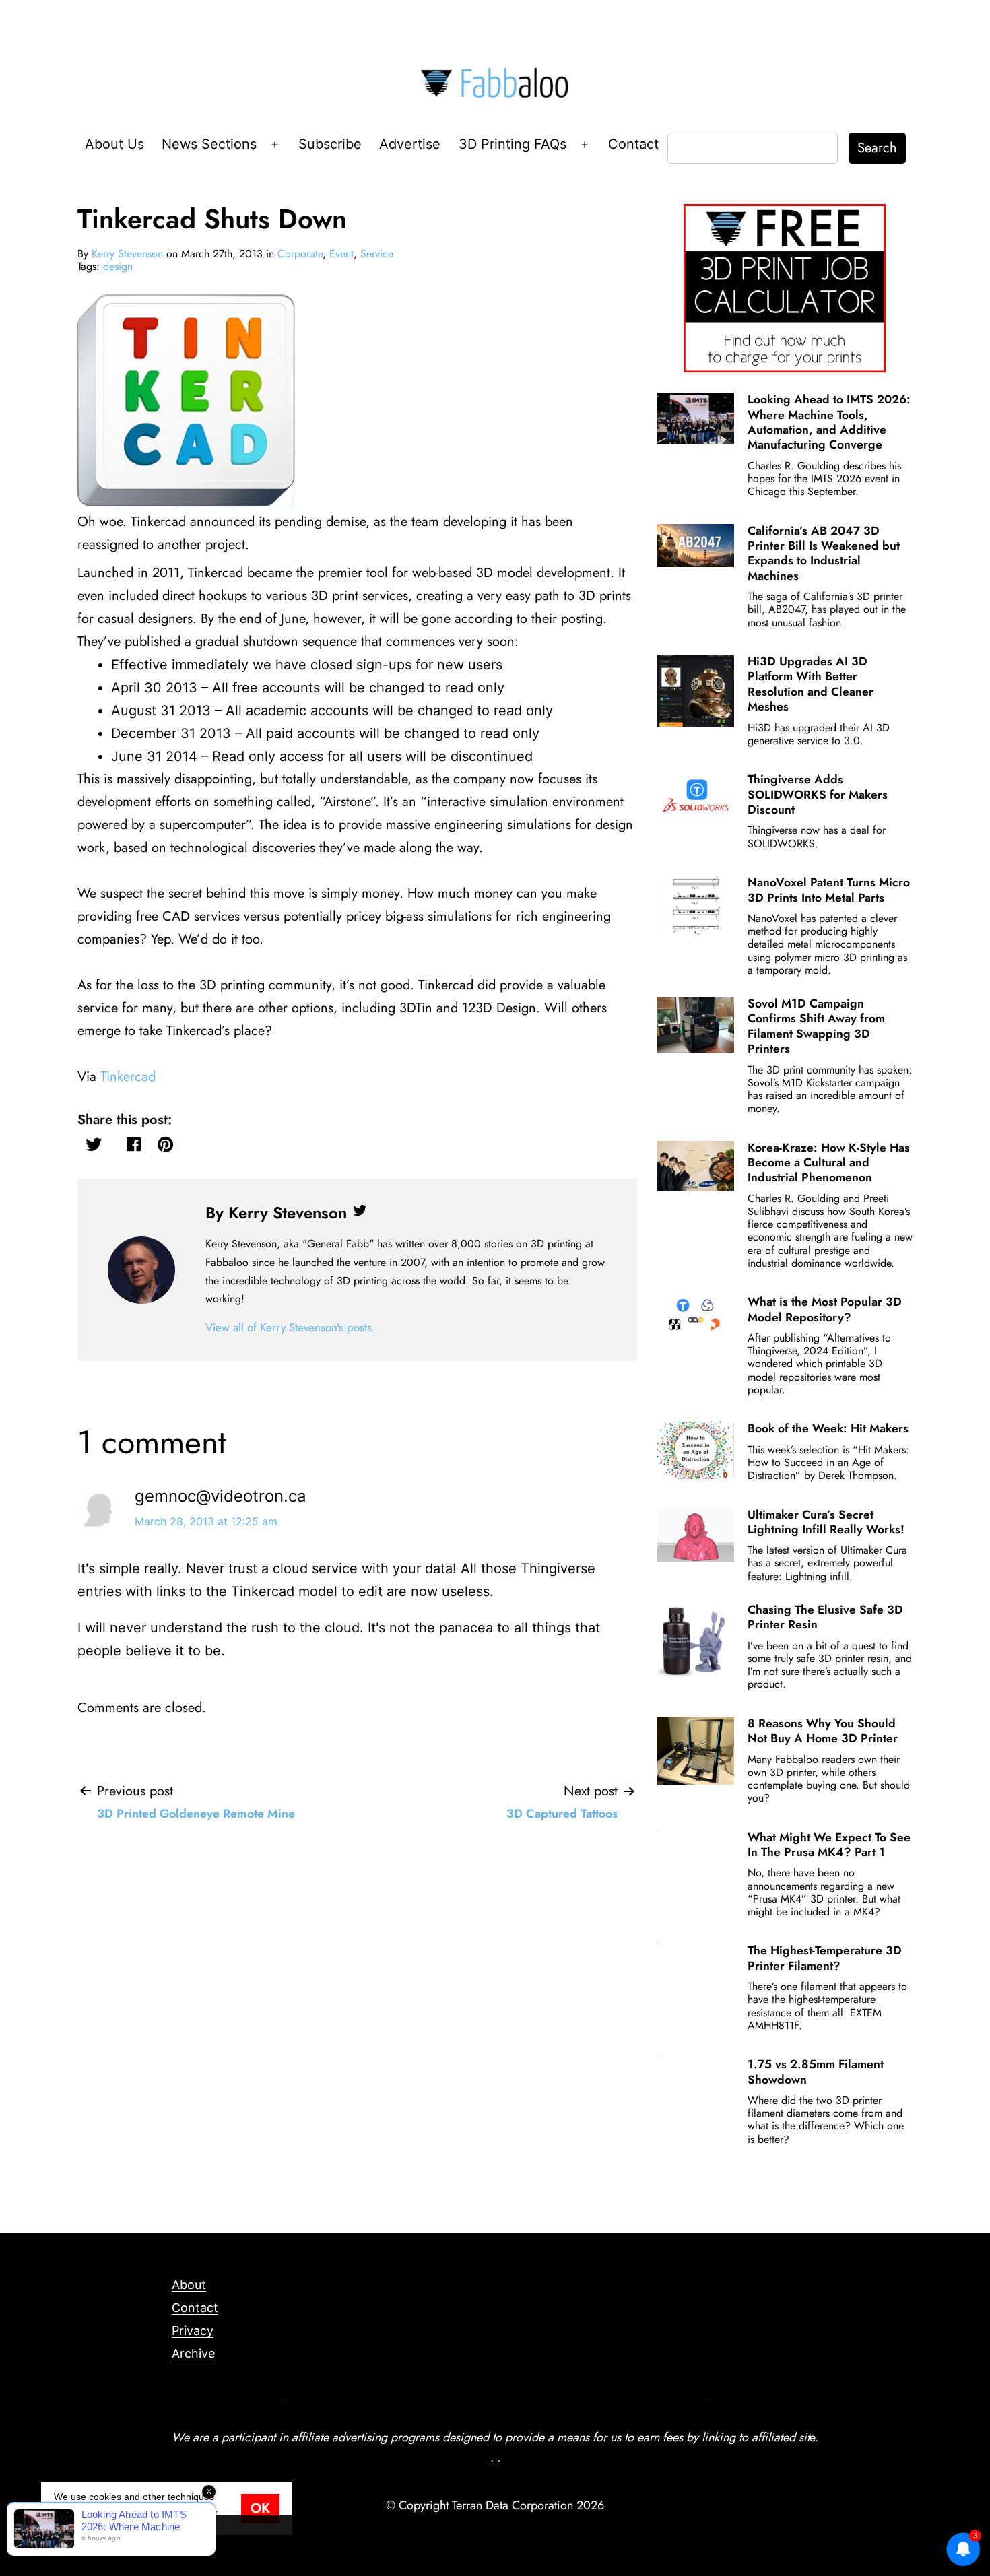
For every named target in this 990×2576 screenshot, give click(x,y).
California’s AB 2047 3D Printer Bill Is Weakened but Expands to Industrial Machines (824, 553)
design (118, 266)
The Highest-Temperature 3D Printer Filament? (825, 1958)
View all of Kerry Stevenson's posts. (290, 1327)
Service (377, 254)
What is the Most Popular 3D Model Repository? (825, 1309)
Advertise (410, 144)
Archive (193, 2353)
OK (260, 2508)
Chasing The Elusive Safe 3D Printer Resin (825, 1617)
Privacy (193, 2331)
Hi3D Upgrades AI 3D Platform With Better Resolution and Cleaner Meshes (811, 684)
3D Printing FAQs (513, 144)
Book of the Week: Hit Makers (828, 1428)
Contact (633, 144)
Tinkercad (128, 1077)
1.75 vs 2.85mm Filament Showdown (816, 2072)
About (189, 2285)
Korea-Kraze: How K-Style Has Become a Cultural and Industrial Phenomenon (829, 1163)
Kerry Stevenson (127, 254)
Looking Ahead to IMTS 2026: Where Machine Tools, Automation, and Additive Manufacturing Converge (829, 422)
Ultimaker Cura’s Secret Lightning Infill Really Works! (826, 1522)
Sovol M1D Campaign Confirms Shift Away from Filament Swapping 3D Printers (816, 1026)
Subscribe (330, 144)
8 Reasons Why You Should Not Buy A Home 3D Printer (823, 1731)
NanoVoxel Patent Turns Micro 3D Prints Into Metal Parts (829, 890)
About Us (114, 144)
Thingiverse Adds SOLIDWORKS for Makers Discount (818, 794)
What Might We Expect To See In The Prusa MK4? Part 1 (829, 1845)
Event (341, 254)
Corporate (300, 254)
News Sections (209, 144)
